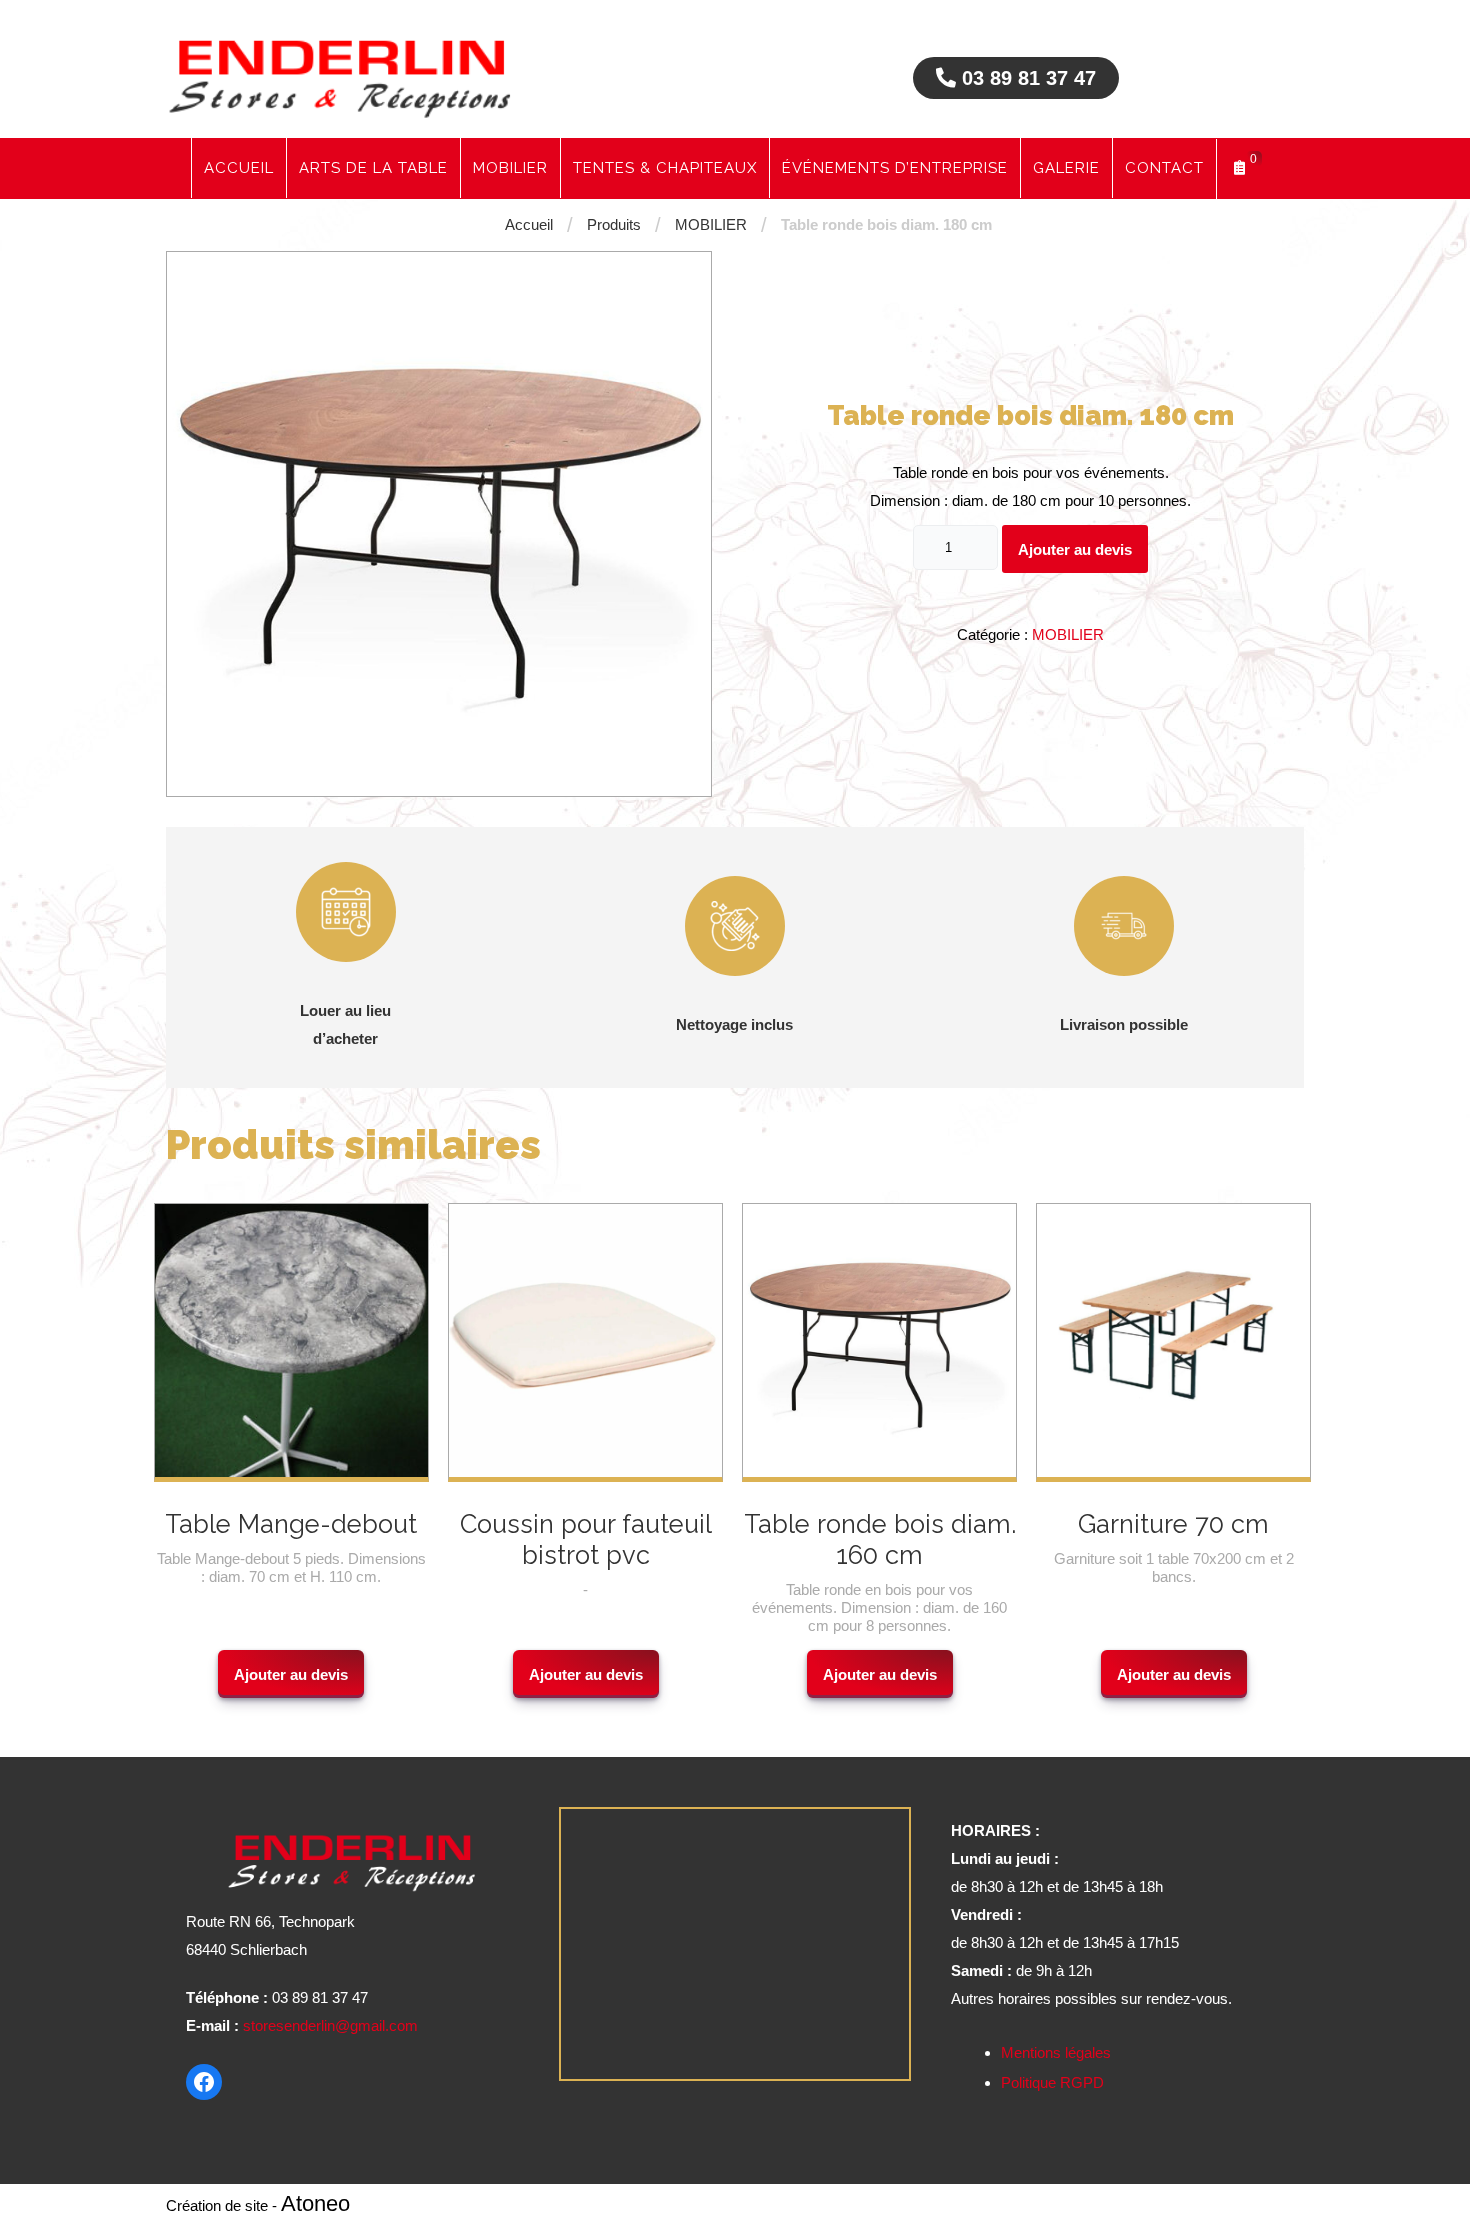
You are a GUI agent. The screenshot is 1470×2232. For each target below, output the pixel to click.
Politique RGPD (1052, 2082)
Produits (614, 224)
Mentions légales (1056, 2052)
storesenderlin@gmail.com (330, 2025)
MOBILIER (711, 224)
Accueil (529, 224)
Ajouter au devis (1075, 549)
